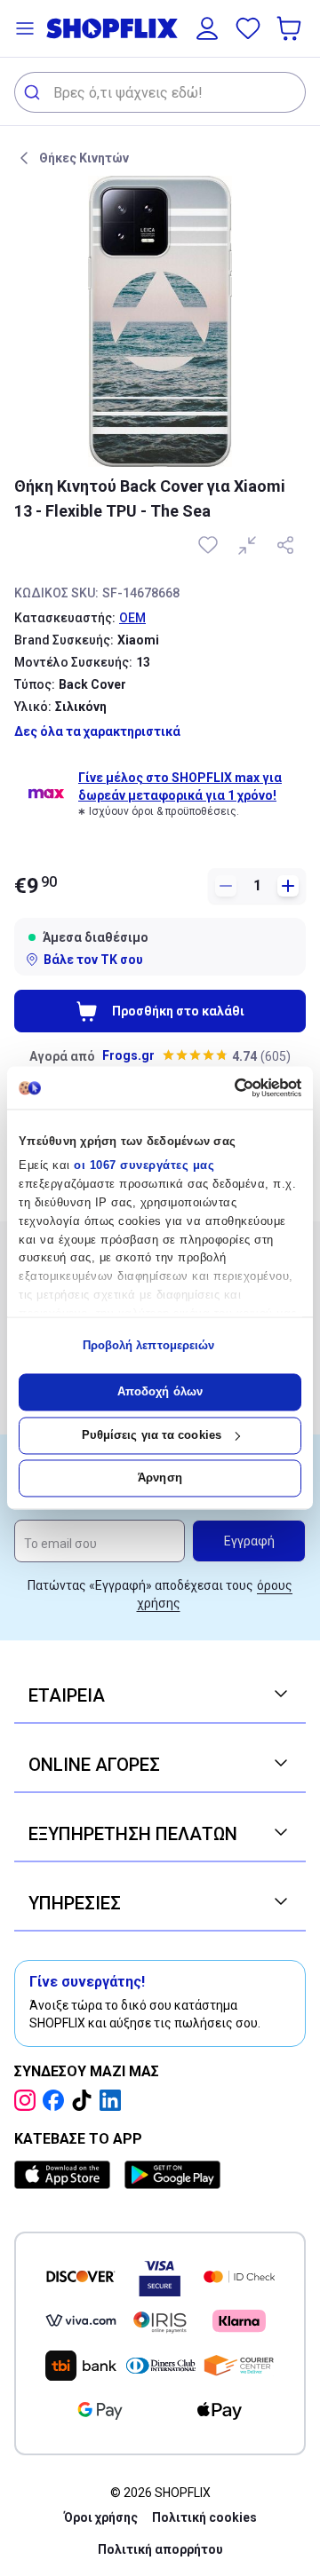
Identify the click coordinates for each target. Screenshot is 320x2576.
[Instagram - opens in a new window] (28, 2100)
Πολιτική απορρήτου (160, 2549)
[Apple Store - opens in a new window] (66, 2175)
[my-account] (207, 28)
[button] (25, 28)
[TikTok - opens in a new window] (85, 2100)
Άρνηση (160, 1478)
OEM (132, 618)
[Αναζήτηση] (34, 92)
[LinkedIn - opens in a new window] (114, 2100)
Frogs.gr (128, 1055)
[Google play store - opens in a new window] (172, 2175)
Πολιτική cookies (204, 2517)
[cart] (291, 28)
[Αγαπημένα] (248, 28)
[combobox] (160, 92)
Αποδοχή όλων (160, 1392)
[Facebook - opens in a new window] (57, 2100)
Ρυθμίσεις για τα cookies (152, 1435)
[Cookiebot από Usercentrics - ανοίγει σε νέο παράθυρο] (227, 1087)
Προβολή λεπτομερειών (149, 1345)
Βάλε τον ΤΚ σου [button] (93, 960)
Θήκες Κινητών (84, 158)
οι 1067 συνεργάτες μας (144, 1166)
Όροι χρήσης (101, 2517)
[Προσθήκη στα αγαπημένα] (210, 545)
